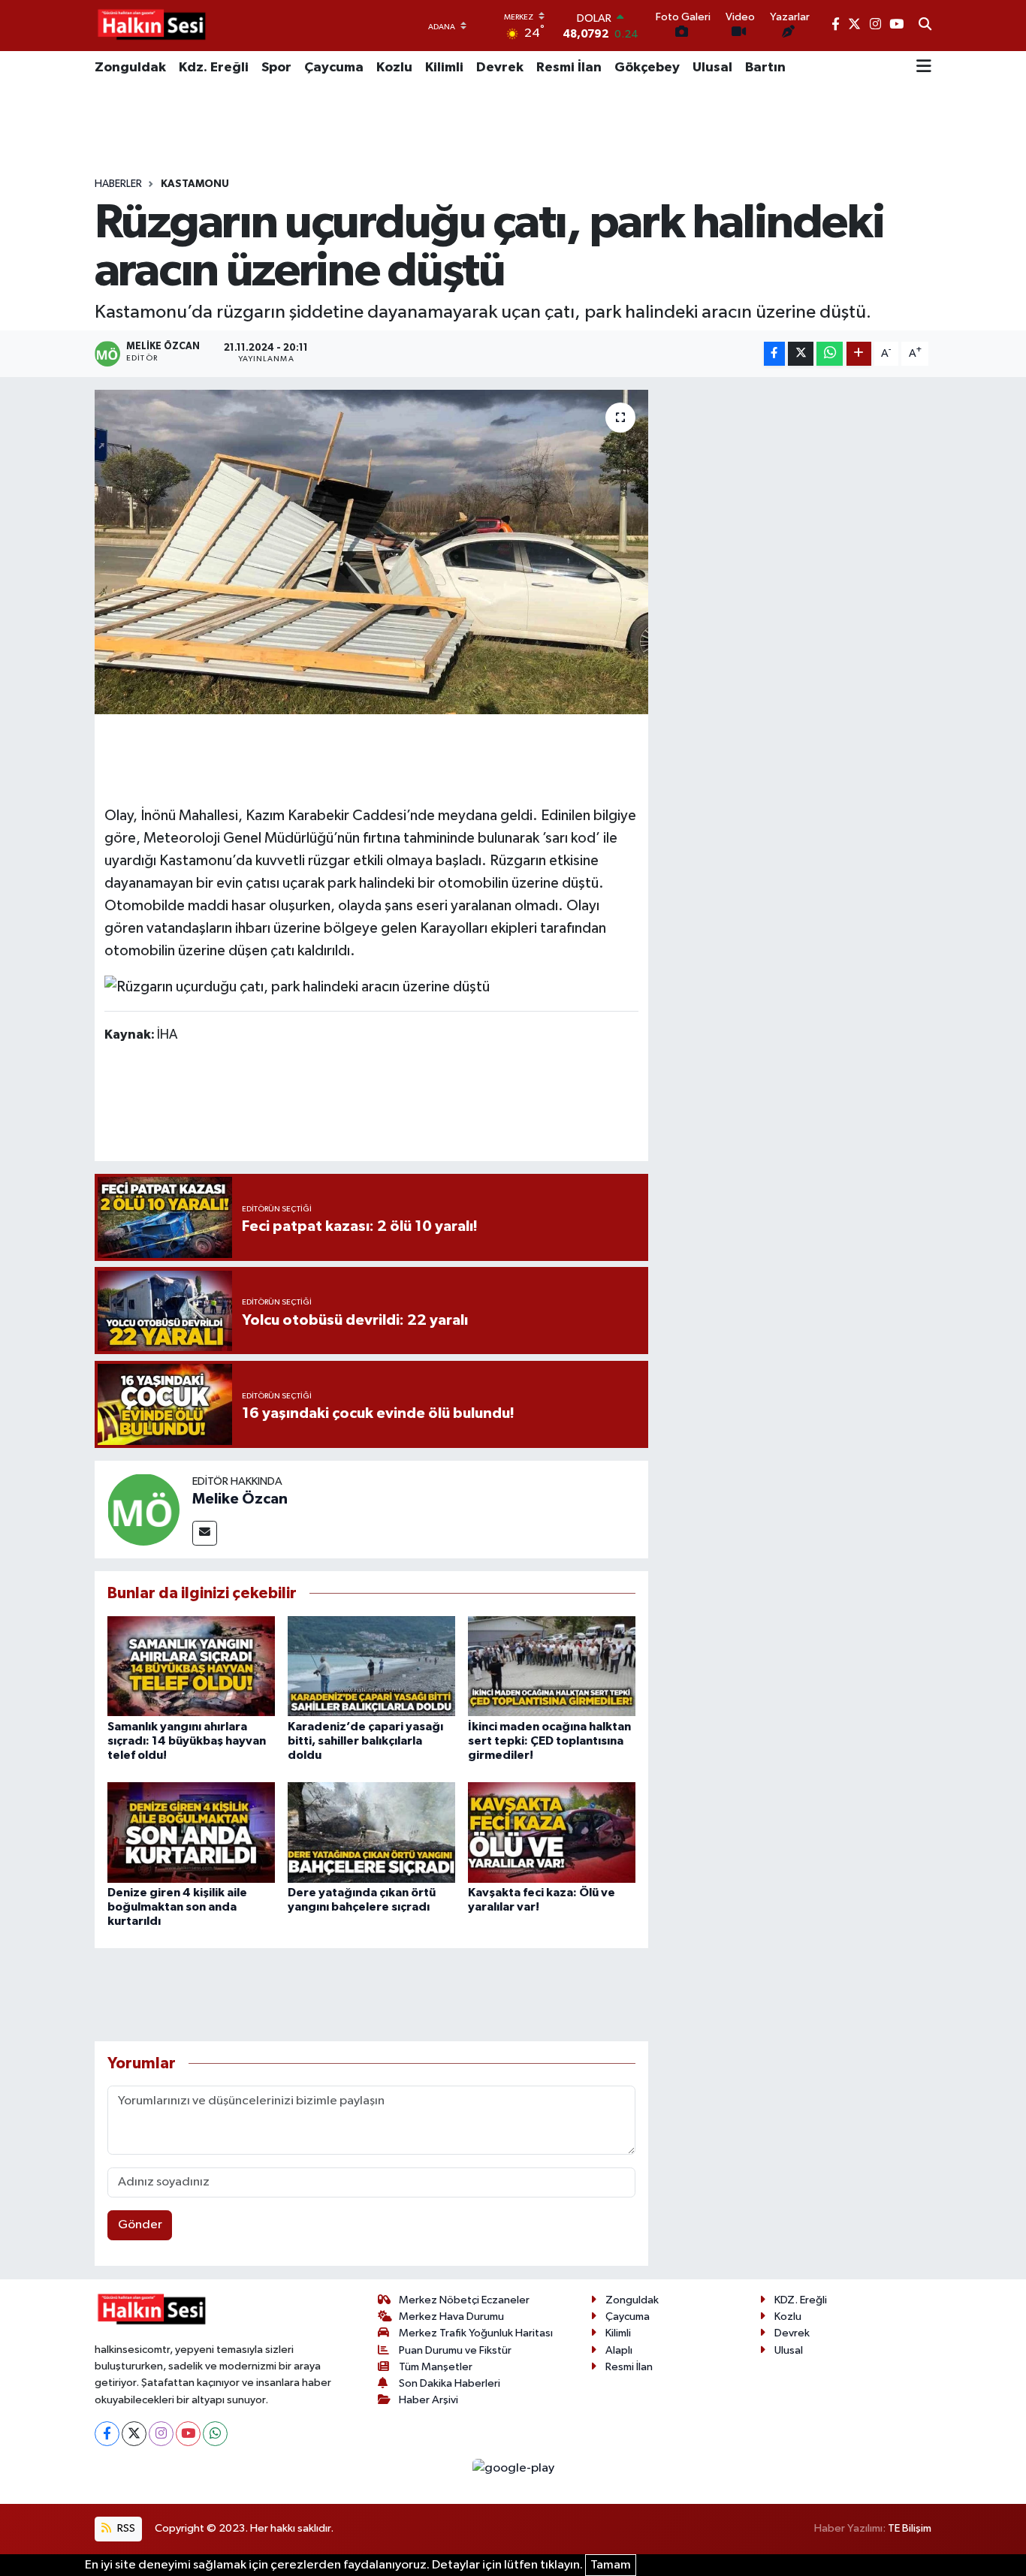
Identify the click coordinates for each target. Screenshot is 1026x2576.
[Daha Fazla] (859, 354)
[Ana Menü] (924, 68)
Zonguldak (130, 68)
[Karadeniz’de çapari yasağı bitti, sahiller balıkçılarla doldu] (371, 1666)
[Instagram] (161, 2434)
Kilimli (444, 68)
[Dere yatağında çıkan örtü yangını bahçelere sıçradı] (371, 1832)
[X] (134, 2434)
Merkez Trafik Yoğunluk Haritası (476, 2333)
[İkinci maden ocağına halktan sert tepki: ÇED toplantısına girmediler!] (552, 1666)
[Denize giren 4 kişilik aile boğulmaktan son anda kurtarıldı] (191, 1832)
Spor (276, 68)
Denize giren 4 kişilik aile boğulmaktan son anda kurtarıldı (177, 1907)
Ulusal (712, 68)
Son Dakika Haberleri (450, 2383)
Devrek (500, 68)
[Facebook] (107, 2434)
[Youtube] (188, 2434)
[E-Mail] (205, 1533)
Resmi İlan (569, 68)
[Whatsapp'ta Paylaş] (830, 354)
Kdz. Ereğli (214, 68)
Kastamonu (195, 184)
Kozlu (394, 68)
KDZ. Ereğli (801, 2300)
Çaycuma (334, 68)
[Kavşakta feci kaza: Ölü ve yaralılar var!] (552, 1832)
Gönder (140, 2225)
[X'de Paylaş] (801, 354)
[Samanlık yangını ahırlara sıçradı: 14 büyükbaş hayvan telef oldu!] (191, 1666)
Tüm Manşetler (436, 2367)
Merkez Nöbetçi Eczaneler (464, 2300)
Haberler (118, 184)
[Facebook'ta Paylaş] (774, 354)
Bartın (765, 68)
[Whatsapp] (215, 2434)
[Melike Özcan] (143, 1509)
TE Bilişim (910, 2528)
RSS (125, 2528)
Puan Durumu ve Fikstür (455, 2350)
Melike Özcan (240, 1499)
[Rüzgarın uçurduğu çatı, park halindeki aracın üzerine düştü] (371, 552)
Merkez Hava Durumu (451, 2317)
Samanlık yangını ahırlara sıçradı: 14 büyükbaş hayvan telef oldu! (187, 1741)
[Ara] (925, 26)
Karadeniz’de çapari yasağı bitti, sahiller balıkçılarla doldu (365, 1741)
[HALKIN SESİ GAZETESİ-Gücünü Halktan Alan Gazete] (151, 26)
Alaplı (619, 2350)
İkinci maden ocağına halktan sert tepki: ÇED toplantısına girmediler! (549, 1741)
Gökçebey (647, 68)
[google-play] (513, 2468)
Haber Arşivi (429, 2400)
